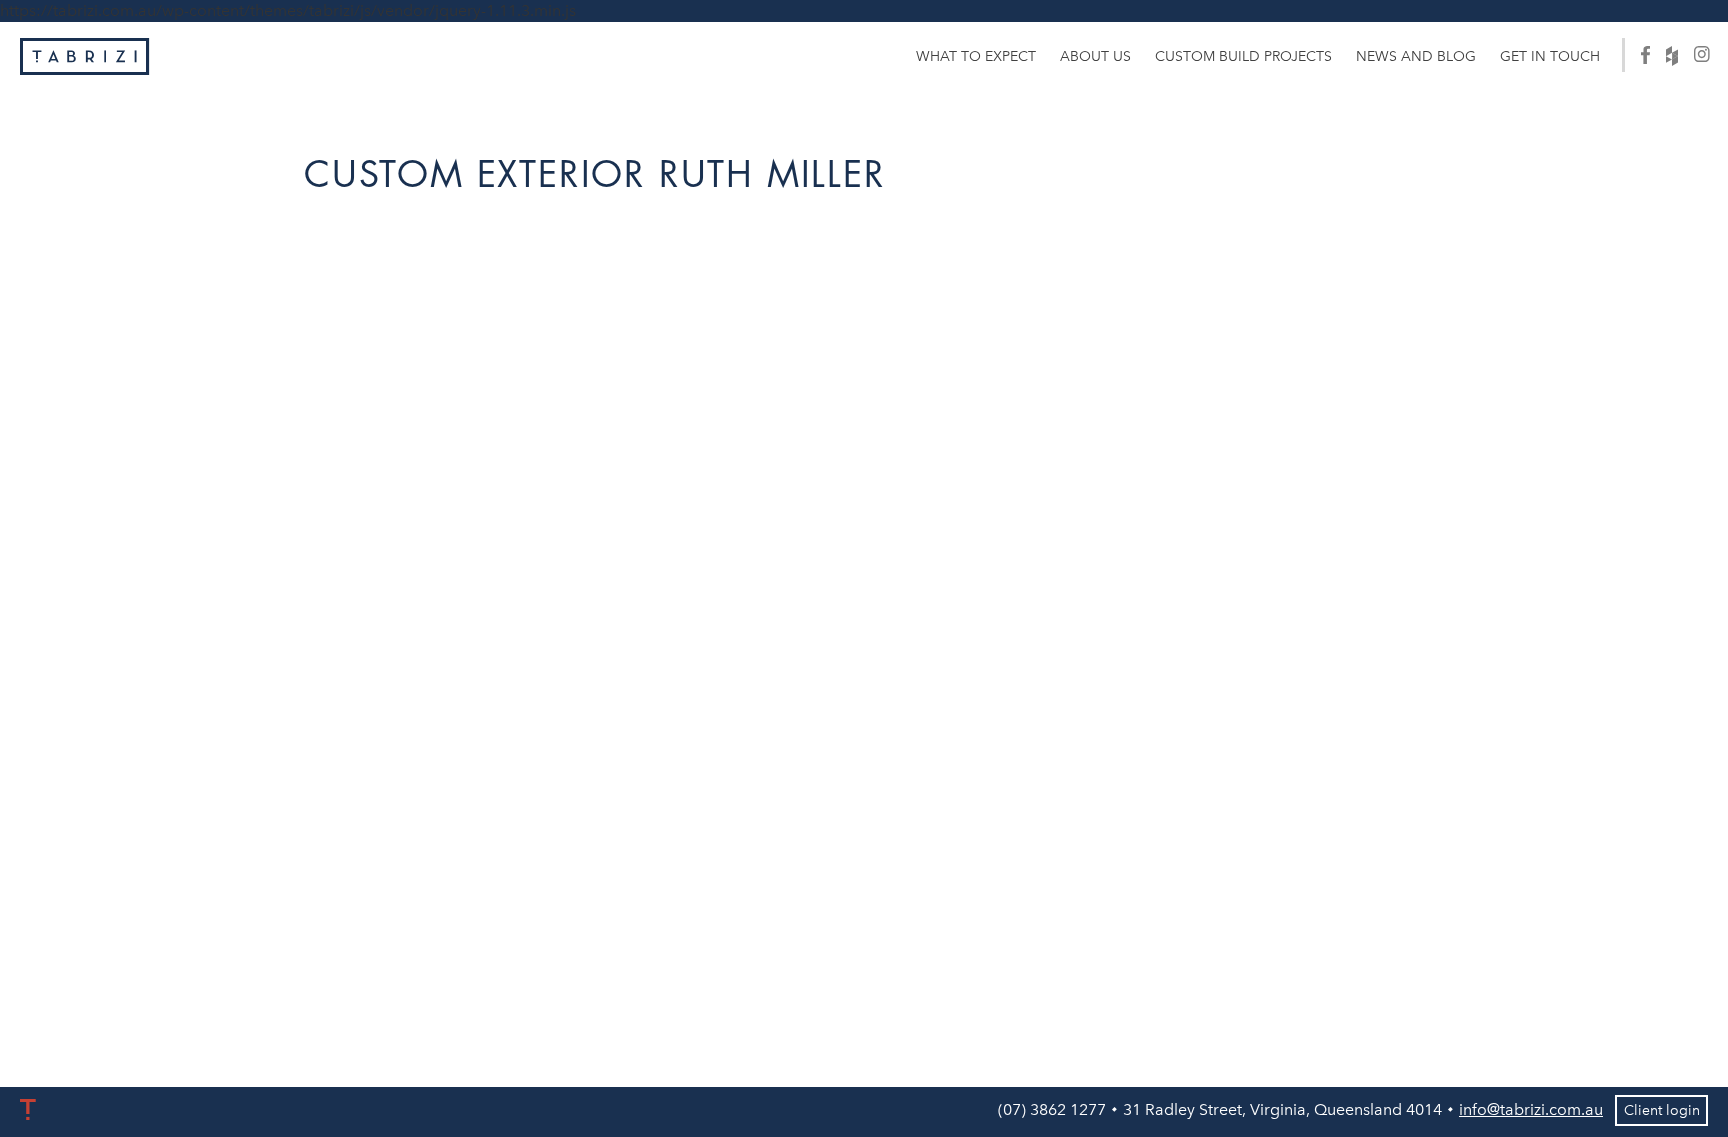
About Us (1095, 56)
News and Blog (1416, 56)
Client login (1662, 1110)
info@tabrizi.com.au (1531, 1109)
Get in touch (1550, 56)
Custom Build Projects (1243, 56)
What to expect (976, 56)
